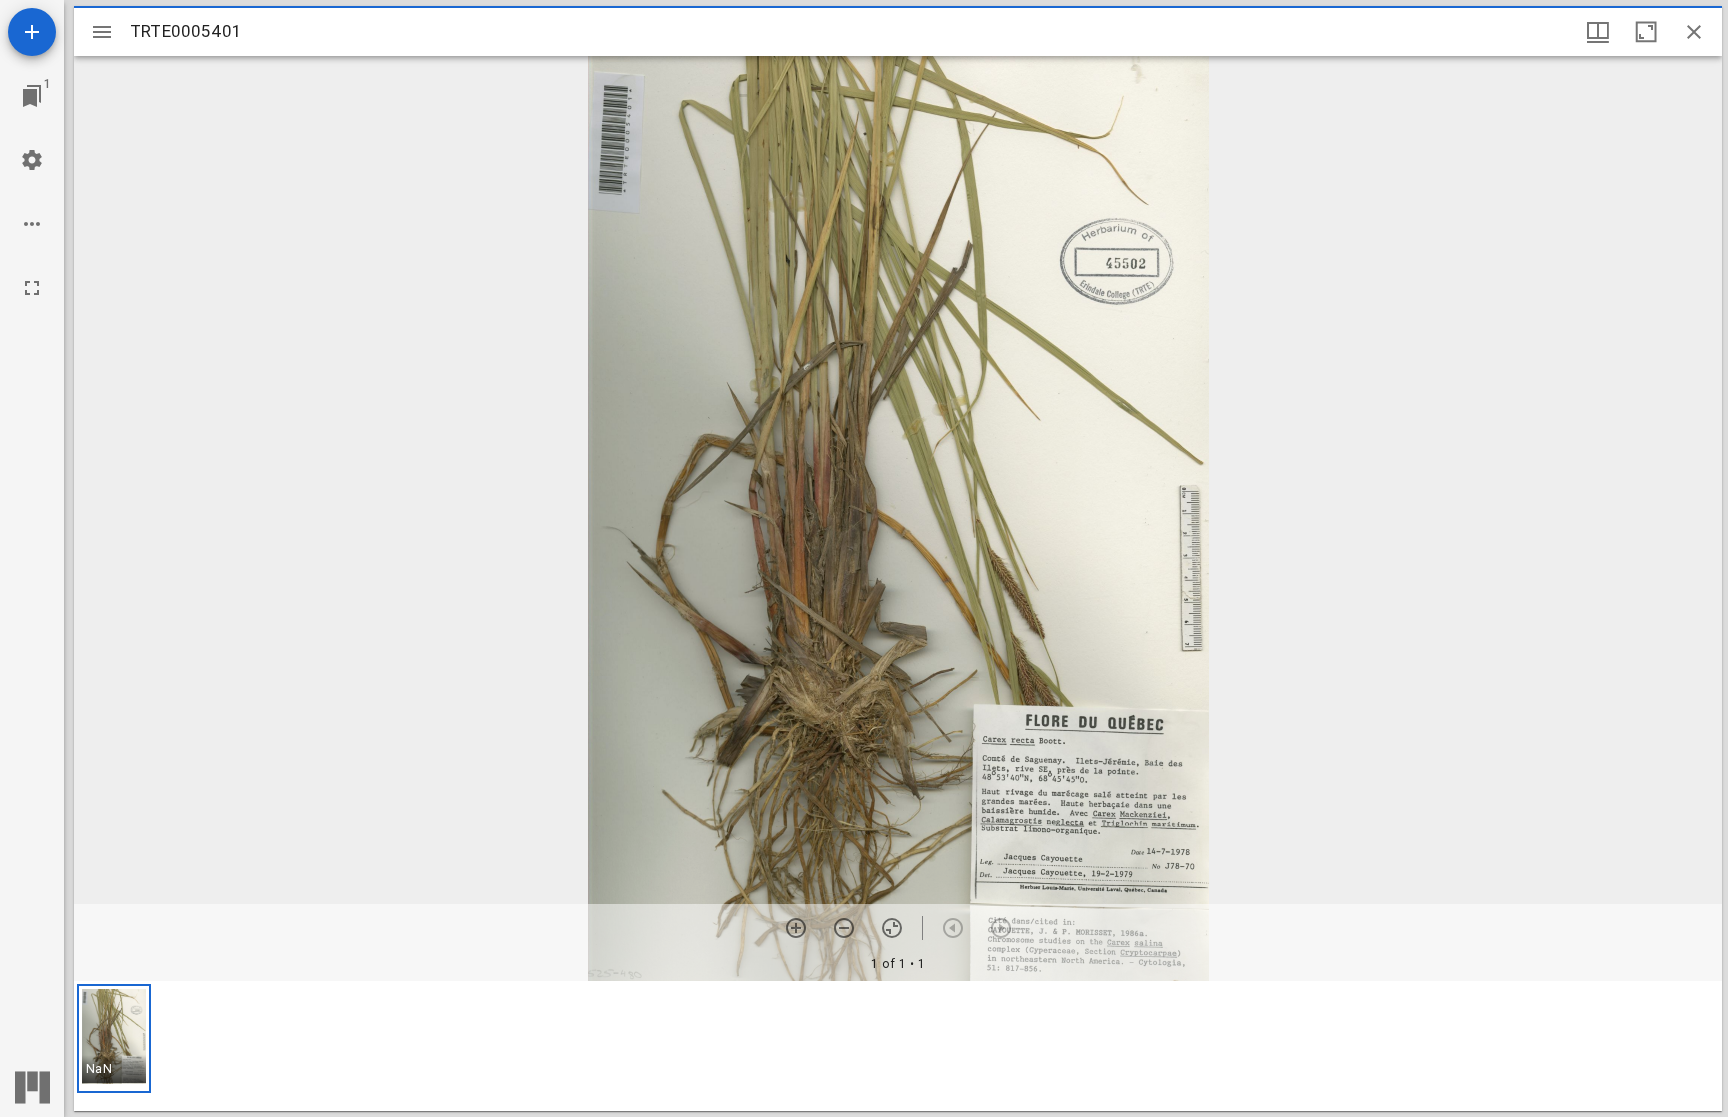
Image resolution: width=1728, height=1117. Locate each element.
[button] (114, 1038)
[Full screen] (32, 288)
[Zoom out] (844, 928)
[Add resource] (32, 32)
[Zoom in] (796, 928)
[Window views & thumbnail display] (1598, 32)
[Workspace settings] (32, 160)
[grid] (898, 1046)
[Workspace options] (32, 224)
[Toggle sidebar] (102, 32)
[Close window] (1694, 32)
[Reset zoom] (892, 928)
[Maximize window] (1646, 32)
